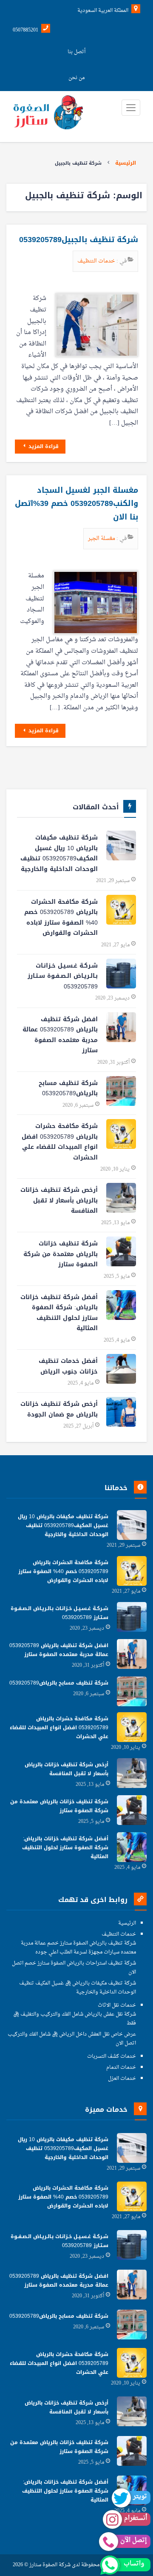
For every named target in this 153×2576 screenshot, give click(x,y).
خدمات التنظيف (97, 261)
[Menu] (131, 108)
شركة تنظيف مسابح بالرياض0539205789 (68, 1088)
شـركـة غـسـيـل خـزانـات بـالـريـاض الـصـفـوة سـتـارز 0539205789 (63, 976)
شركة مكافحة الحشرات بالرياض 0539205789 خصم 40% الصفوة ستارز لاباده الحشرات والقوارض (61, 918)
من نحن (76, 78)
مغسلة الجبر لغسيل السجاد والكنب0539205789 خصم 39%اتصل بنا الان (76, 504)
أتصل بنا (76, 52)
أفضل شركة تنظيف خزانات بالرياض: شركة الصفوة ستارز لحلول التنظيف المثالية (59, 1313)
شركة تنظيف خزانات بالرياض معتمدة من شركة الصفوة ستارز (61, 1254)
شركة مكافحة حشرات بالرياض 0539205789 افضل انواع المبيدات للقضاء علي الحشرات (60, 1142)
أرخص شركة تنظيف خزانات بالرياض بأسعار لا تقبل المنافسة (59, 1200)
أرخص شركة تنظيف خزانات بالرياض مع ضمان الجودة (59, 1409)
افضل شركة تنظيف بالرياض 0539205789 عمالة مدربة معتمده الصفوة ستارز (60, 1035)
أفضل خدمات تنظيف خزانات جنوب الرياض (68, 1366)
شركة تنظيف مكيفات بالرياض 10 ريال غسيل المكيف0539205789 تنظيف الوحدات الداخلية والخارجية (59, 853)
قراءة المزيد (43, 446)
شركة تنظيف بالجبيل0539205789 (79, 240)
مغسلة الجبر (102, 538)
